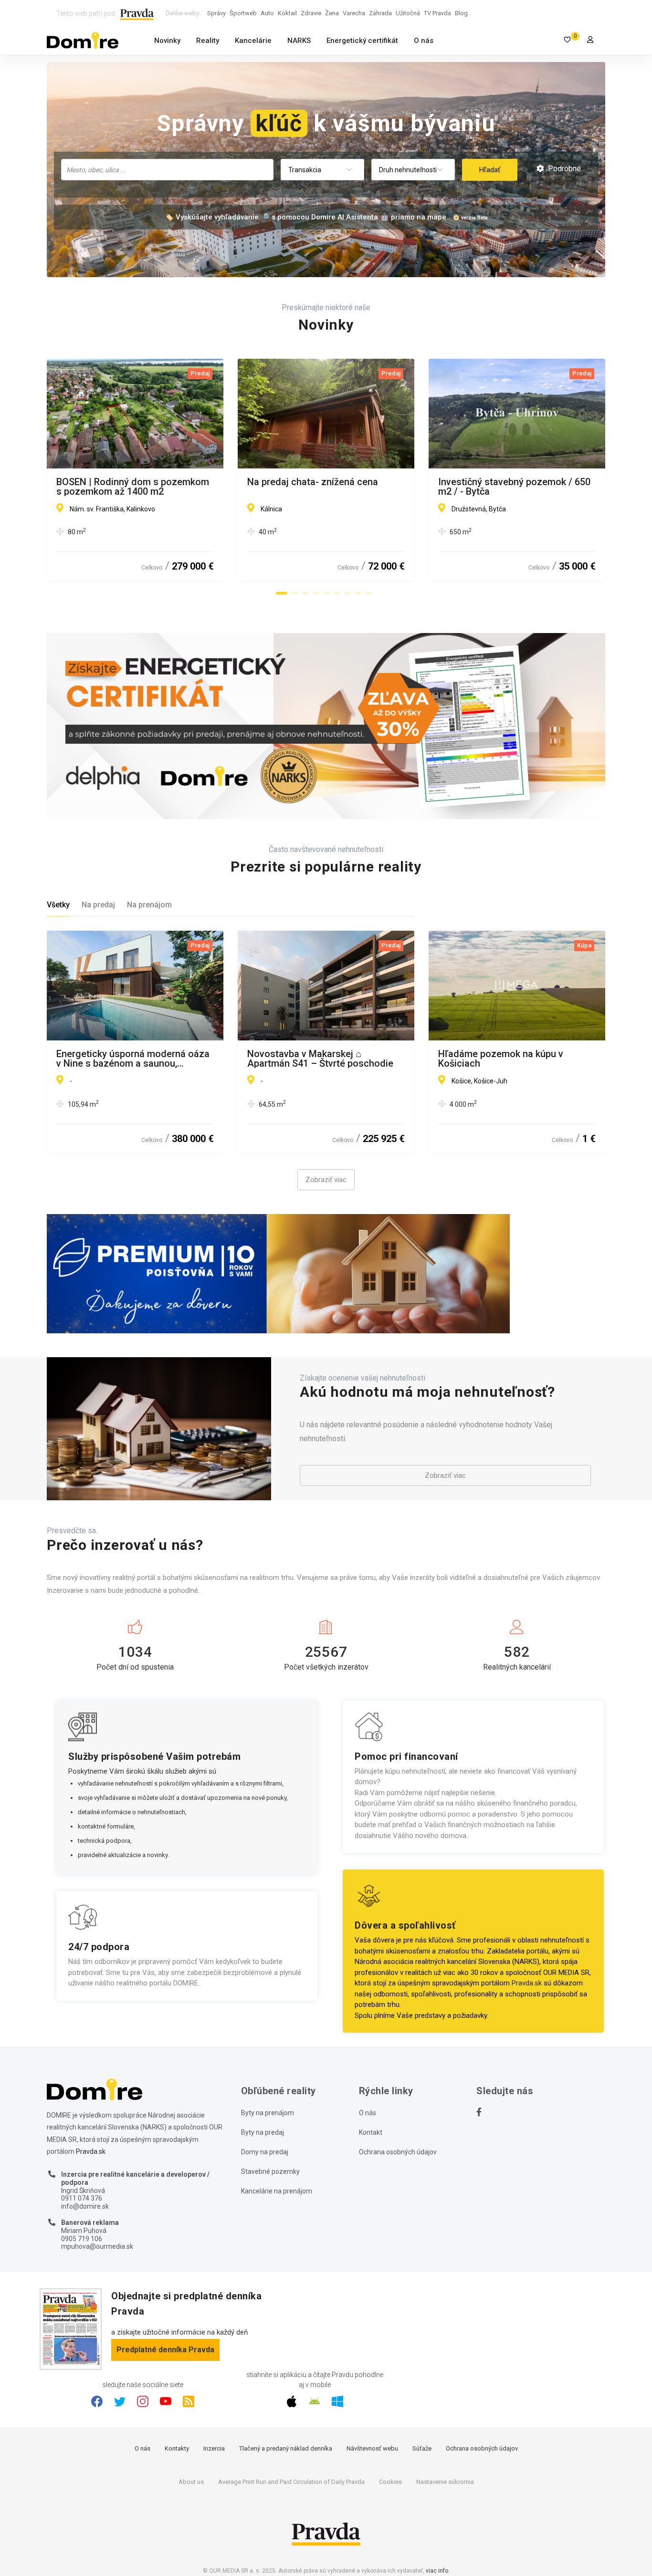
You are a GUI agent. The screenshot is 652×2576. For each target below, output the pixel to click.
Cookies (390, 2482)
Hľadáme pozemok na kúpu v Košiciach (501, 1059)
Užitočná (408, 13)
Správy (216, 13)
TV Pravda (437, 13)
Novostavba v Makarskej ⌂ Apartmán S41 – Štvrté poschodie (320, 1059)
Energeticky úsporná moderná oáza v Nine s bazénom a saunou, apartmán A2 (133, 1059)
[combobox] (167, 170)
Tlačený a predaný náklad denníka (286, 2448)
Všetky (58, 905)
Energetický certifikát (362, 41)
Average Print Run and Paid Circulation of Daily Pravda (291, 2482)
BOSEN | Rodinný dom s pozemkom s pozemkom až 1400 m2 (133, 487)
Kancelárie (253, 41)
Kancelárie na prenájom (277, 2191)
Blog (461, 13)
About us (191, 2482)
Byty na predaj (263, 2132)
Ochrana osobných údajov (398, 2152)
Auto (267, 13)
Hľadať (490, 170)
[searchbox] (168, 169)
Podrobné (563, 169)
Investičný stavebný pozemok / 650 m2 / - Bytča (514, 487)
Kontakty (177, 2448)
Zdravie (311, 13)
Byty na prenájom (268, 2113)
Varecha (354, 13)
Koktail (287, 13)
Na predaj (98, 905)
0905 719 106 (82, 2239)
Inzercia (214, 2448)
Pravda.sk (527, 1983)
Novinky (167, 41)
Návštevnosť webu (372, 2448)
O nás (424, 41)
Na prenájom (149, 905)
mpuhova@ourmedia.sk (97, 2246)
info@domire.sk (85, 2206)
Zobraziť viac (326, 1180)
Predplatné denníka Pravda (165, 2350)
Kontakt (371, 2132)
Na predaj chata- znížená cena (313, 482)
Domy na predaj (265, 2152)
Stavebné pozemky (270, 2171)
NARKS (299, 41)
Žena (332, 13)
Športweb (243, 13)
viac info (437, 2571)
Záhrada (380, 13)
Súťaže (422, 2448)
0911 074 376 (82, 2198)
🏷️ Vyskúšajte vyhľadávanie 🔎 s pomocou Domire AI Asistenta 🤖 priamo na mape (305, 217)
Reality (208, 41)
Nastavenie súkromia (445, 2482)
